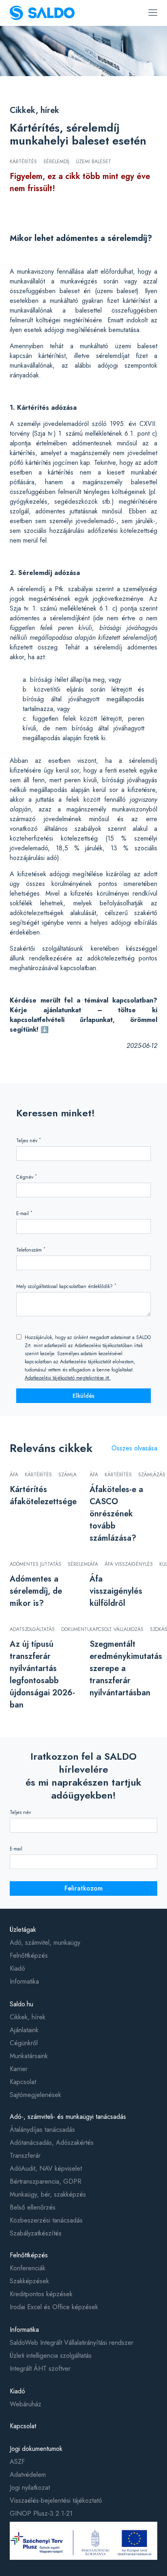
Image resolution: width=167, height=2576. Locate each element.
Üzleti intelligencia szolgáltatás (51, 2356)
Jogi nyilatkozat (30, 2488)
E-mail (24, 1213)
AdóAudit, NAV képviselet (46, 2168)
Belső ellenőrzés (33, 2207)
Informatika (24, 1981)
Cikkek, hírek (34, 110)
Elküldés (83, 1396)
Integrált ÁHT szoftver (40, 2368)
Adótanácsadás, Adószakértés (52, 2143)
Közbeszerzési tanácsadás (46, 2220)
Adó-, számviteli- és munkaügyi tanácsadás (68, 2117)
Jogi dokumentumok (36, 2449)
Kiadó (17, 1968)
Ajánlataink (24, 2030)
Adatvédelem (28, 2475)
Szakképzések (29, 2281)
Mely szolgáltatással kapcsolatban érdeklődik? (66, 1286)
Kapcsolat (23, 2082)
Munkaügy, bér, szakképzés (48, 2194)
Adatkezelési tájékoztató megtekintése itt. (68, 1378)
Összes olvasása (134, 1448)
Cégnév (27, 1177)
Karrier (19, 2069)
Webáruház (26, 2404)
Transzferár (25, 2156)
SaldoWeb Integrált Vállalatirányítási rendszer (72, 2343)
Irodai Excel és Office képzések (54, 2307)
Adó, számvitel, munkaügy (45, 1943)
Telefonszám (31, 1250)
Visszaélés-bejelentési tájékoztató (56, 2500)
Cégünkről (24, 2043)
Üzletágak (23, 1930)
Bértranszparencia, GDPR (46, 2181)
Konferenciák (28, 2268)
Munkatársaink (29, 2056)
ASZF (17, 2462)
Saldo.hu (21, 2004)
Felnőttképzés (29, 1955)
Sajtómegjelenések (35, 2095)
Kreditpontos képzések (41, 2294)
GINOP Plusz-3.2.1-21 (41, 2513)
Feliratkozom (83, 1888)
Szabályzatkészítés (36, 2233)
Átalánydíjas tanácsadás (42, 2130)
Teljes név (29, 1140)
